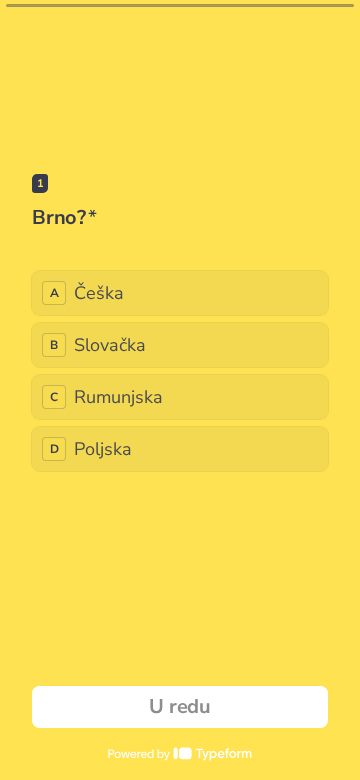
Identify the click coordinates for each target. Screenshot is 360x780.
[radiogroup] (180, 371)
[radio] (180, 293)
